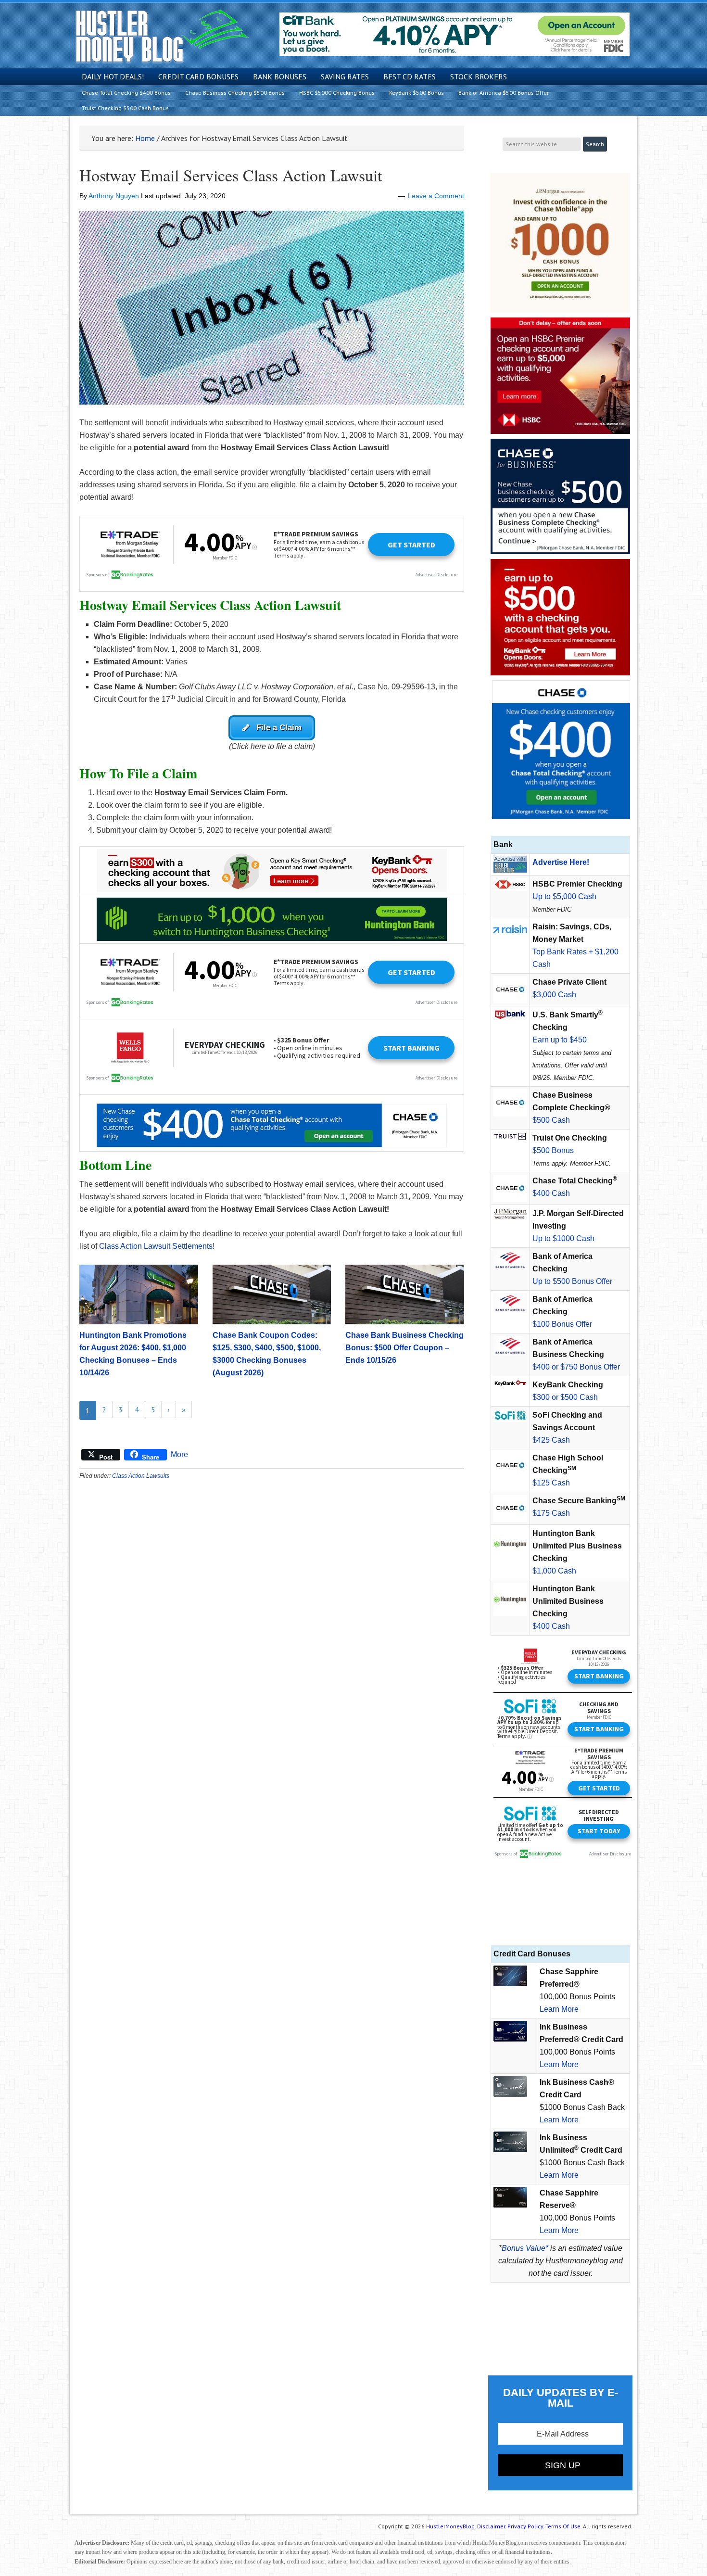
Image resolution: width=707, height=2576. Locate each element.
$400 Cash (551, 1193)
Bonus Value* (525, 2248)
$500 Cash (551, 1120)
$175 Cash (551, 1513)
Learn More (559, 2009)
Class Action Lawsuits (141, 1476)
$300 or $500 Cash (565, 1397)
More (179, 1454)
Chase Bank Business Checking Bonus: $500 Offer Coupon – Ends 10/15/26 (404, 1348)
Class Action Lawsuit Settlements (156, 1246)
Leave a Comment (436, 196)
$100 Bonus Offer (562, 1324)
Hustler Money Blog (162, 36)
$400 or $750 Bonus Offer (576, 1367)
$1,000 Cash (554, 1571)
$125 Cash (551, 1483)
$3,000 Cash (554, 995)
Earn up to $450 (560, 1040)
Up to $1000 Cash (563, 1238)
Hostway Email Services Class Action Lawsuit (231, 175)
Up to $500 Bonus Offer (572, 1281)
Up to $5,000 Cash (564, 896)
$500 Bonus (553, 1150)
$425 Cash (551, 1440)
